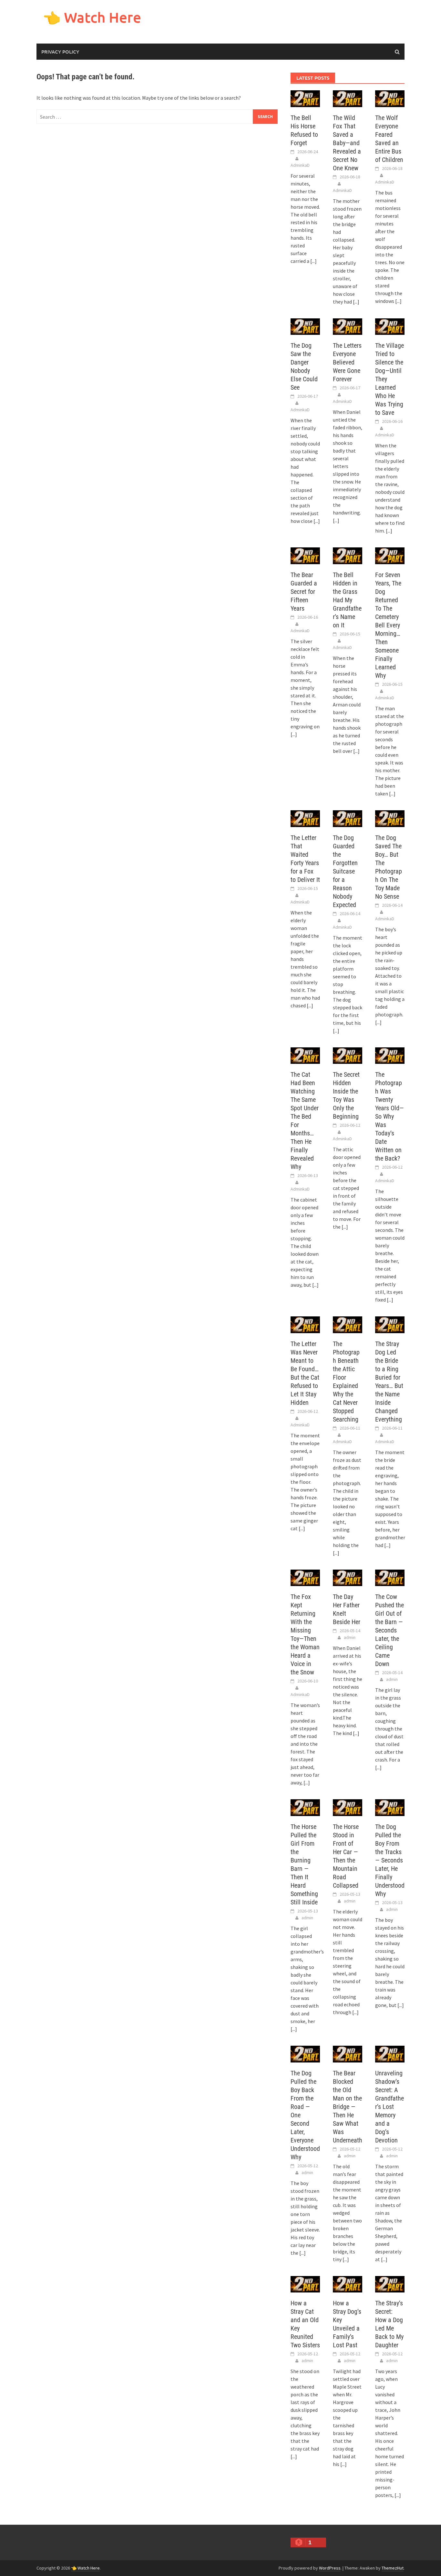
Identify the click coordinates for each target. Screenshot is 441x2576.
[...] (313, 261)
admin (350, 1637)
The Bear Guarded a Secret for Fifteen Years (304, 592)
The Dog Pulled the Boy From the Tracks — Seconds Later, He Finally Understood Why (390, 1860)
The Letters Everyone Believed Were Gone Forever (347, 362)
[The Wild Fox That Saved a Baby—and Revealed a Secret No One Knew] (348, 98)
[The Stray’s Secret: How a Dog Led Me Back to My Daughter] (390, 2283)
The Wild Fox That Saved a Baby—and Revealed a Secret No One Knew (347, 143)
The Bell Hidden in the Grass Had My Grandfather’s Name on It (347, 600)
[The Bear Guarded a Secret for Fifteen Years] (305, 555)
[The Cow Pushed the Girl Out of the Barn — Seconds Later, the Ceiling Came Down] (390, 1577)
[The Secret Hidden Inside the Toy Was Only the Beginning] (348, 1055)
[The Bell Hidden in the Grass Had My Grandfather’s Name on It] (348, 555)
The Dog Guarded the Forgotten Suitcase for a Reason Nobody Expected (345, 871)
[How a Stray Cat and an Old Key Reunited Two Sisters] (305, 2283)
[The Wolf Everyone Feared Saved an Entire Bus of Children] (390, 98)
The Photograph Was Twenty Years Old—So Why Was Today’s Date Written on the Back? (390, 1116)
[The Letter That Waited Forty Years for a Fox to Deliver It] (305, 818)
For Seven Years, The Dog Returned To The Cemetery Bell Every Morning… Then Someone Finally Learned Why (388, 625)
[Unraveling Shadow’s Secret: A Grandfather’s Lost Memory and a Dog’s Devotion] (390, 2053)
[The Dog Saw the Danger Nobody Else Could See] (305, 326)
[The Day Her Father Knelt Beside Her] (348, 1577)
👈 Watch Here (92, 17)
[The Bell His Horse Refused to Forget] (305, 98)
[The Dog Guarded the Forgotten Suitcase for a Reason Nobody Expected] (348, 818)
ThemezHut (393, 2568)
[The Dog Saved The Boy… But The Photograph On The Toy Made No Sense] (390, 818)
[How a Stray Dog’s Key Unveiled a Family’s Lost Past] (348, 2283)
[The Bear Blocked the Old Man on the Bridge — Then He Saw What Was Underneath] (348, 2053)
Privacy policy (60, 52)
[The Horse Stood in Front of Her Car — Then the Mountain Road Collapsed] (348, 1807)
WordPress (330, 2568)
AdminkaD (300, 165)
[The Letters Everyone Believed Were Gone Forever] (348, 326)
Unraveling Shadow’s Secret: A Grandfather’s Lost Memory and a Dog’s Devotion (390, 2107)
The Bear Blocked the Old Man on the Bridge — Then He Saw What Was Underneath (348, 2107)
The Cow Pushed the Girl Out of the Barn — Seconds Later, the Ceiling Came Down (390, 1630)
